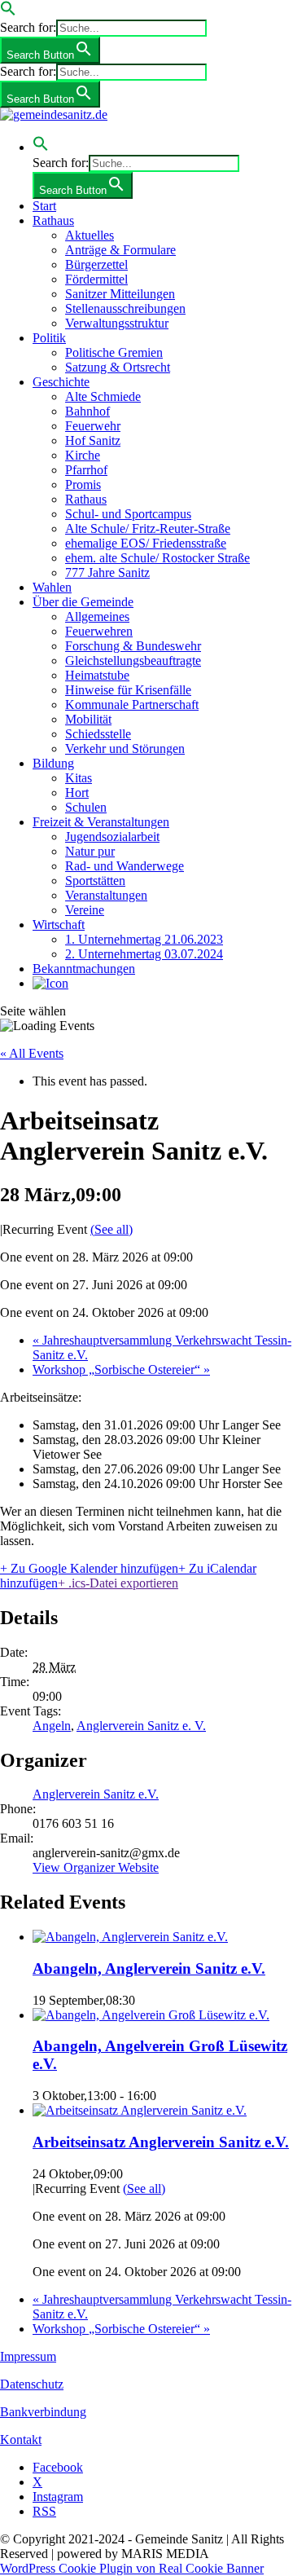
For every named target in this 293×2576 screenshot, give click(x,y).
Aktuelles (90, 235)
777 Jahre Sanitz (107, 572)
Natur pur (90, 851)
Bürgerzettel (96, 264)
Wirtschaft (59, 925)
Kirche (83, 455)
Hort (77, 793)
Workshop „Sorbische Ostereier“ (121, 1369)
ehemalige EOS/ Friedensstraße (146, 543)
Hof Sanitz (93, 440)
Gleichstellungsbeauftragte (133, 661)
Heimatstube (97, 675)
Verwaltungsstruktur (117, 323)
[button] (8, 12)
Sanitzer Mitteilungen (120, 294)
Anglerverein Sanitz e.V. (96, 1794)
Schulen (86, 807)
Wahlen (52, 587)
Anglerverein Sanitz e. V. (141, 1726)
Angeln (52, 1726)
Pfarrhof (86, 470)
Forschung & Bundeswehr (133, 646)
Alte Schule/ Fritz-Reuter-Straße (148, 528)
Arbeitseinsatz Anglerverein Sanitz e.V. (161, 2142)
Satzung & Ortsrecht (118, 367)
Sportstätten (95, 881)
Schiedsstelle (98, 734)
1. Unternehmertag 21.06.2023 (144, 939)
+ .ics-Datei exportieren (118, 1583)
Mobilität (88, 719)
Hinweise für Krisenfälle (128, 690)
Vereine (85, 910)
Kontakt (21, 2439)
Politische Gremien (114, 352)
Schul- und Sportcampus (128, 514)
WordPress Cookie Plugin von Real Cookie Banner (132, 2568)
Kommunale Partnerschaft (132, 705)
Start (44, 206)
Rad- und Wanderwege (125, 866)
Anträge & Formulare (120, 250)
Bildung (53, 763)
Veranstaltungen (106, 895)
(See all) (112, 1229)
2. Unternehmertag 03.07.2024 (144, 954)
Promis (83, 484)
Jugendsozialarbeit (112, 837)
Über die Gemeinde (83, 602)
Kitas (79, 778)
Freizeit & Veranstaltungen (101, 822)
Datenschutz (32, 2384)
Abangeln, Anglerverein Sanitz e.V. (149, 1968)
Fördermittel (96, 279)
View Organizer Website (96, 1867)
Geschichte (61, 382)
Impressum (28, 2356)
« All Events (32, 1053)
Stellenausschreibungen (125, 308)
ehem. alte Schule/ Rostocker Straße (157, 558)
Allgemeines (97, 616)
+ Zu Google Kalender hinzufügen (89, 1568)
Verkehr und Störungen (125, 749)
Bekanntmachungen (84, 969)
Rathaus (53, 220)
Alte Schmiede (103, 396)
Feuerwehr (93, 426)
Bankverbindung (43, 2412)
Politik (49, 338)
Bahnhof (87, 411)
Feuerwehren (99, 631)
